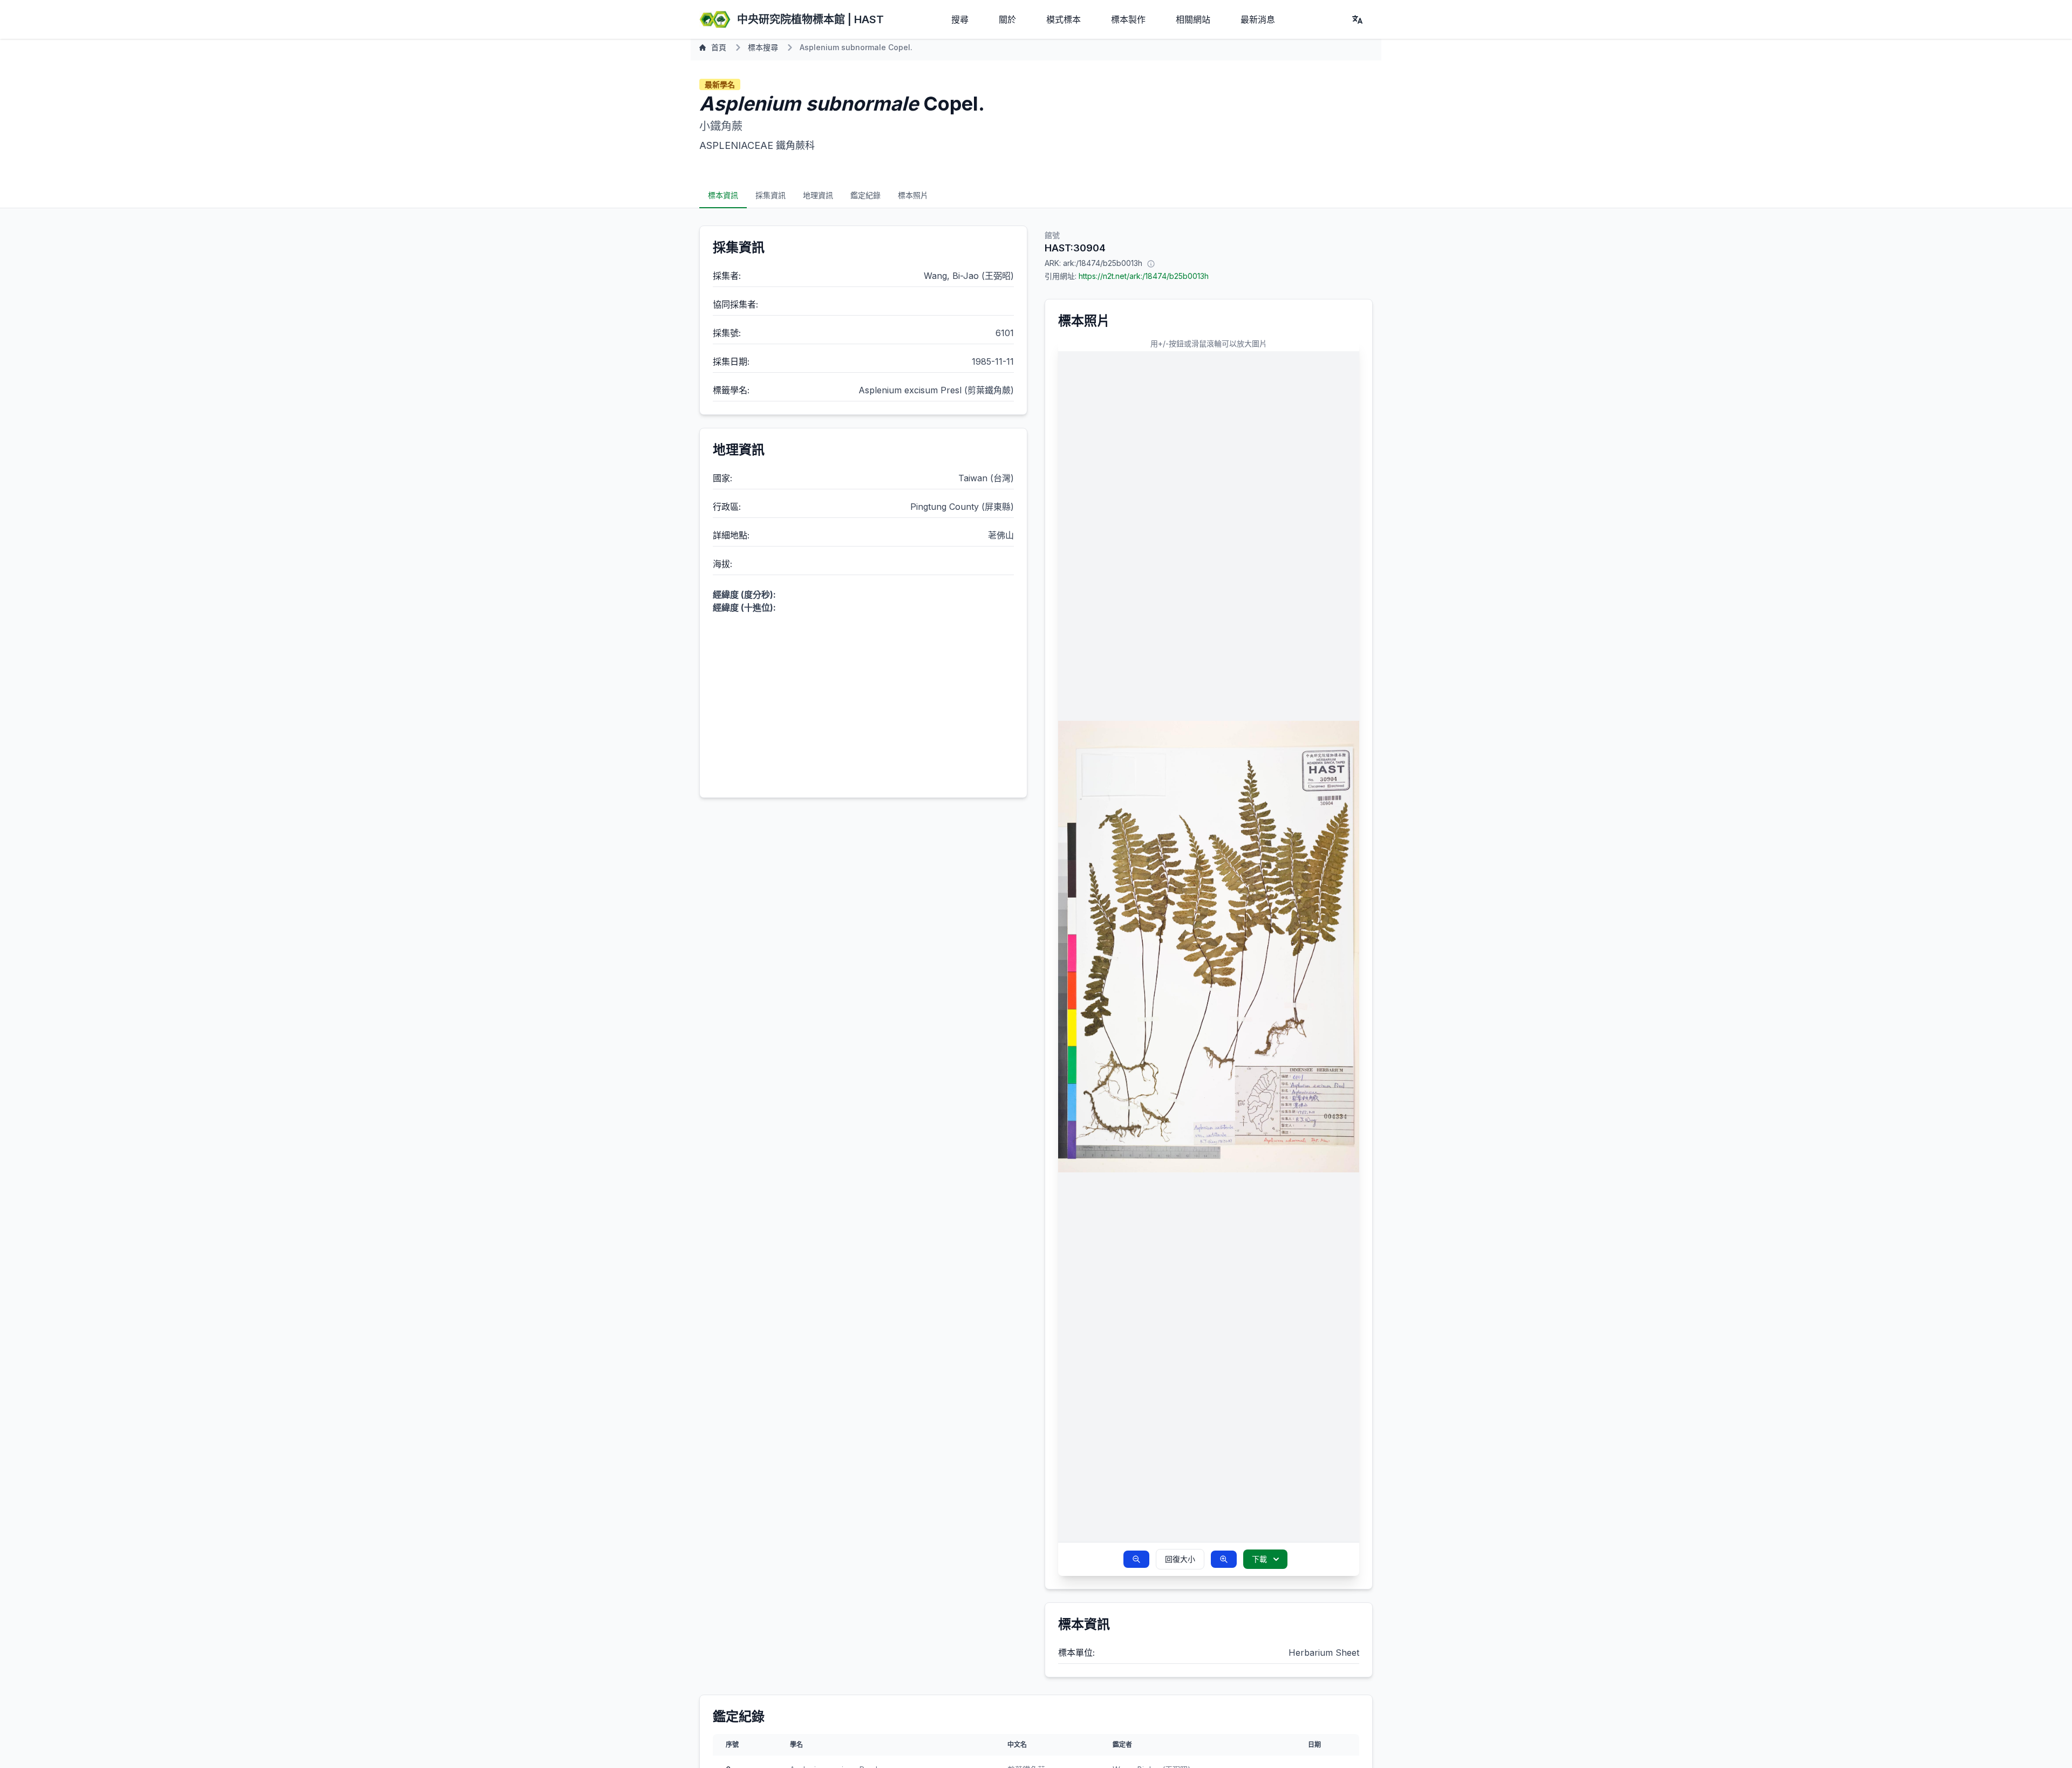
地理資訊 (818, 195)
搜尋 (960, 19)
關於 (1007, 19)
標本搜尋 (763, 47)
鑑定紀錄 (865, 195)
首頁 (719, 47)
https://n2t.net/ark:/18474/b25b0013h (1144, 276)
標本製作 (1128, 19)
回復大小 (1180, 1559)
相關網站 (1193, 19)
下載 (1259, 1559)
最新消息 (1258, 19)
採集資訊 (771, 195)
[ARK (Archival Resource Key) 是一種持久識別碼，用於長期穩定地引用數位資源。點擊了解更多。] (1151, 263)
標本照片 (913, 195)
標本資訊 (723, 195)
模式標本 (1064, 19)
